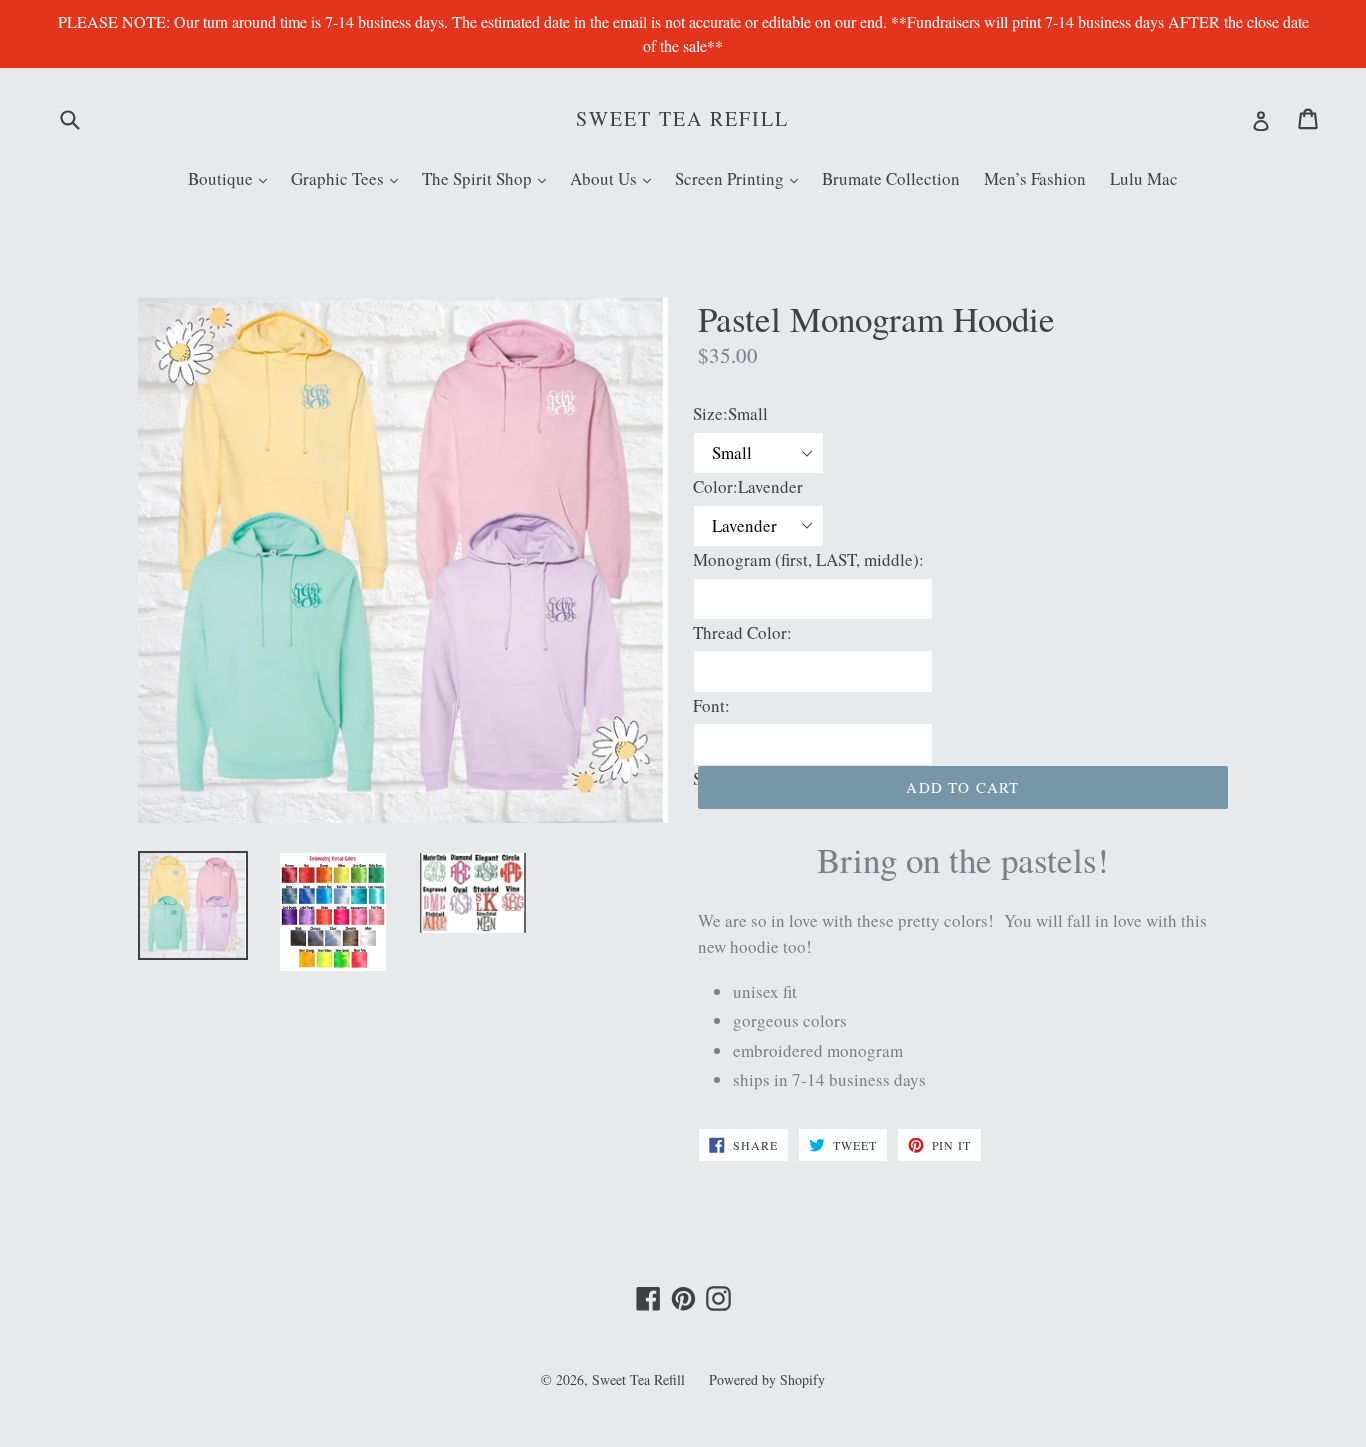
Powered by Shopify (767, 1379)
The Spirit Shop (489, 178)
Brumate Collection (891, 178)
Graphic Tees (349, 178)
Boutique (232, 178)
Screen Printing (741, 178)
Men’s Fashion (1035, 178)
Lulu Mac (1144, 178)
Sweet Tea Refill (682, 119)
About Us (615, 178)
